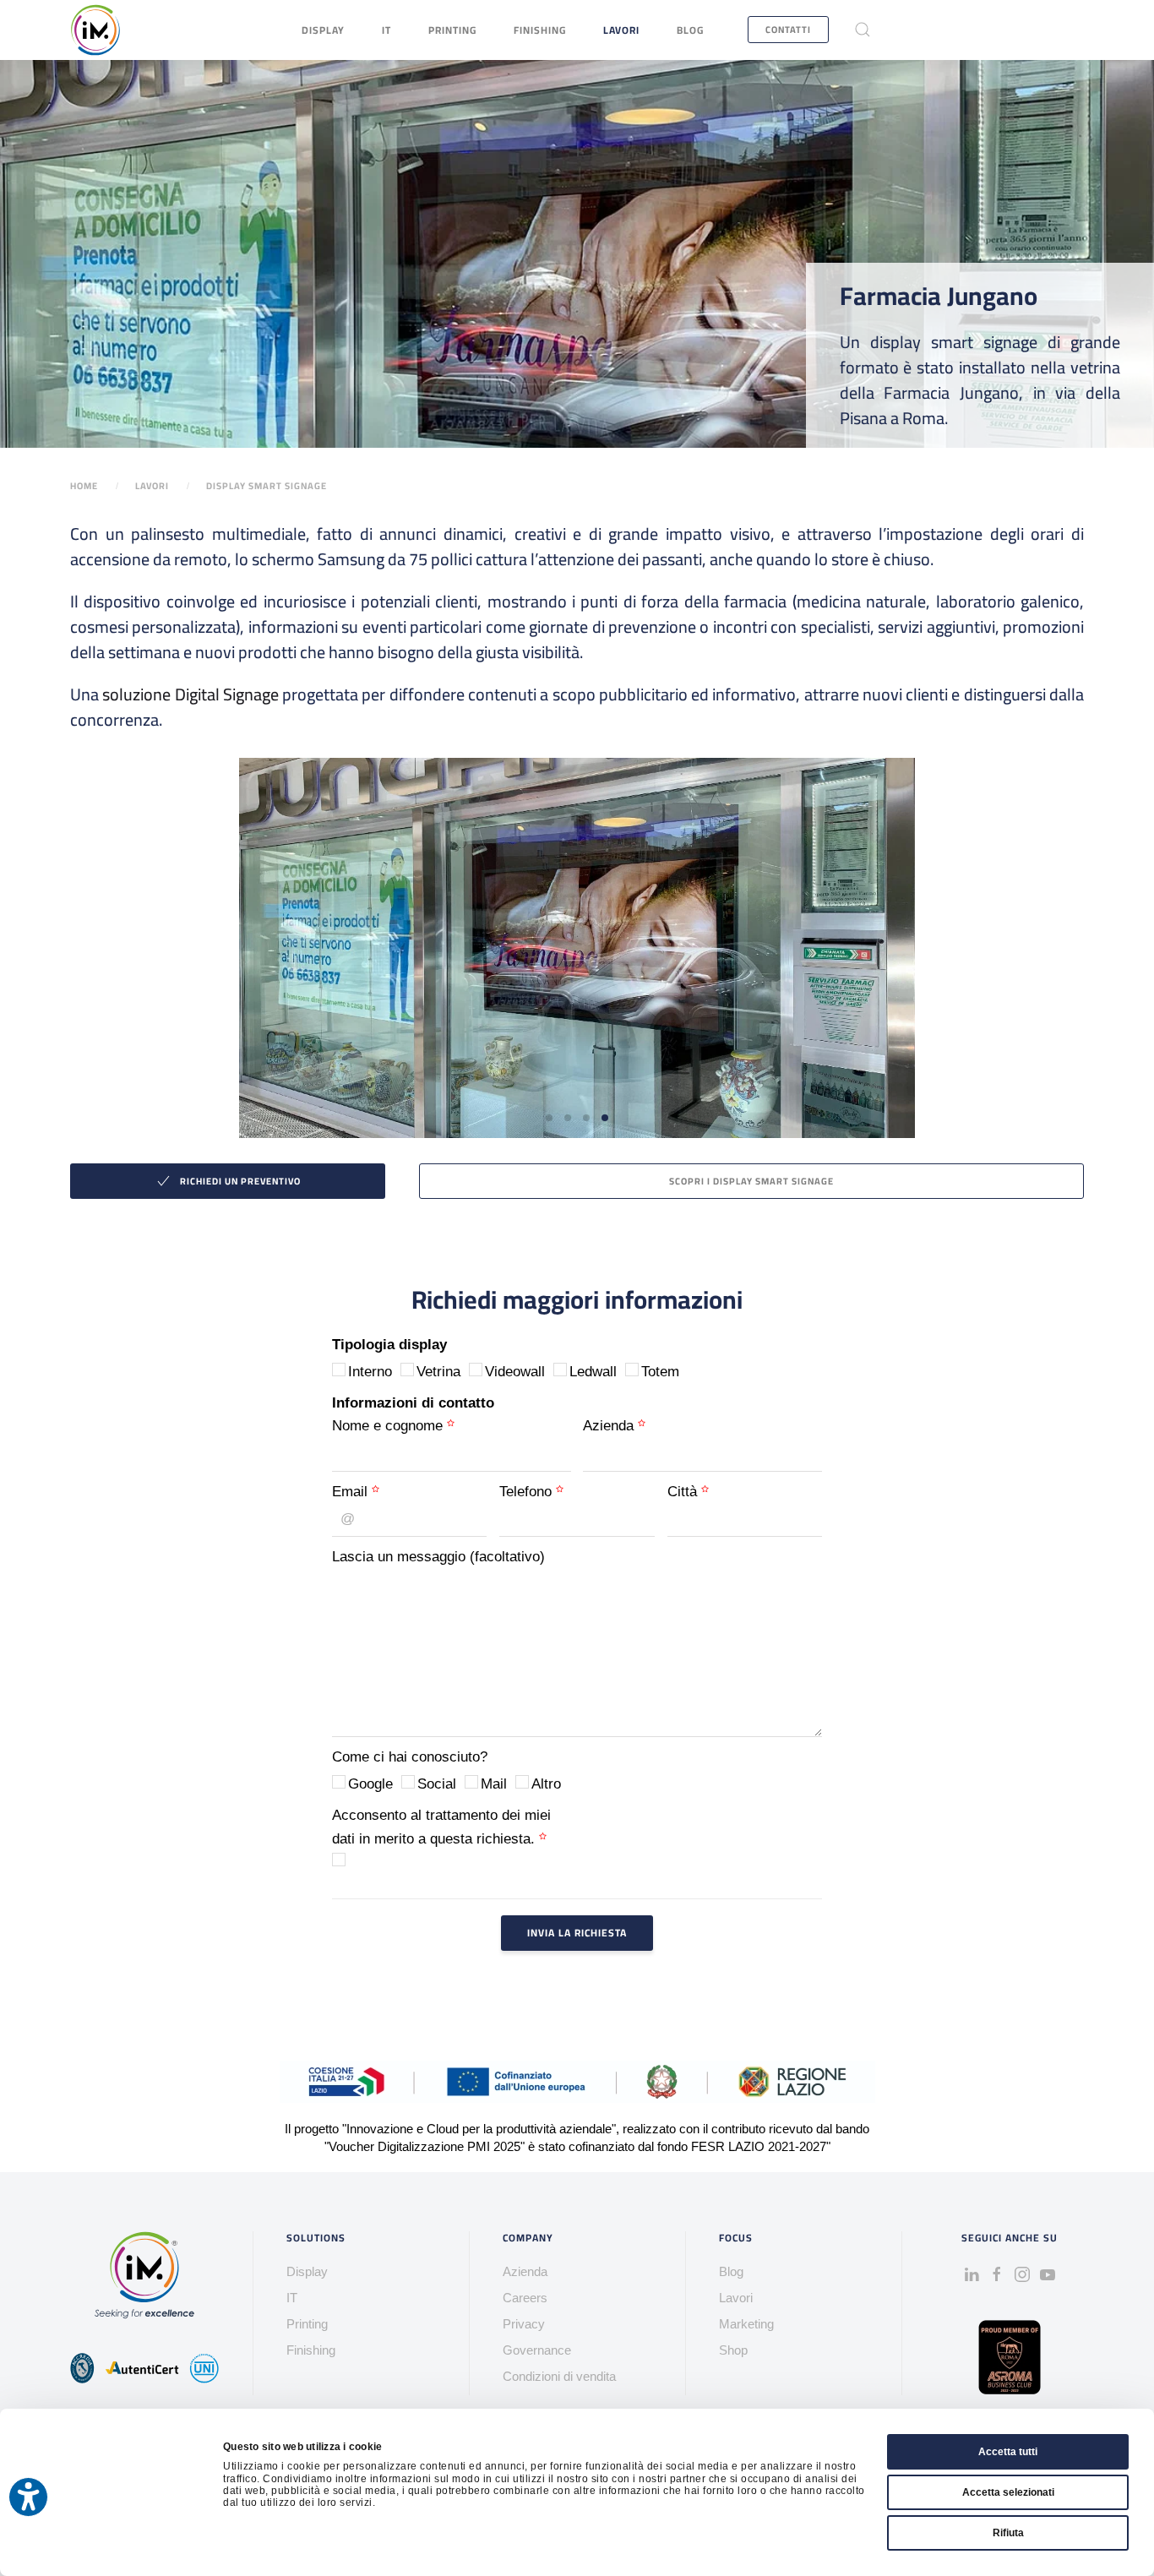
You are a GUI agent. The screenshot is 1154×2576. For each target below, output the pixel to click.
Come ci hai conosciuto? (410, 1757)
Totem (660, 1372)
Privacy (524, 2324)
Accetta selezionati (1008, 2492)
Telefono (528, 1492)
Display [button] (323, 30)
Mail (494, 1784)
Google (370, 1784)
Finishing (540, 30)
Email (352, 1492)
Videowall (515, 1372)
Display (307, 2271)
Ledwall (593, 1372)
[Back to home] (95, 30)
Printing (307, 2324)
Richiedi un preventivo (240, 1181)
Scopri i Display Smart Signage (751, 1181)
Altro (546, 1784)
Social (437, 1784)
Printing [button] (452, 30)
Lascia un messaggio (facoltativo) (438, 1557)
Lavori (621, 30)
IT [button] (386, 30)
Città (684, 1492)
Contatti (788, 30)
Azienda (610, 1426)
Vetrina (438, 1372)
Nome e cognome (389, 1426)
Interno (370, 1372)
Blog (690, 30)
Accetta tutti (1008, 2452)
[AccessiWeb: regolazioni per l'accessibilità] (28, 2497)
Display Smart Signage (267, 486)
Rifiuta (1008, 2533)
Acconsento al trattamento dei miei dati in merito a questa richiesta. (441, 1827)
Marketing (746, 2324)
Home (84, 486)
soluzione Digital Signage (189, 694)
